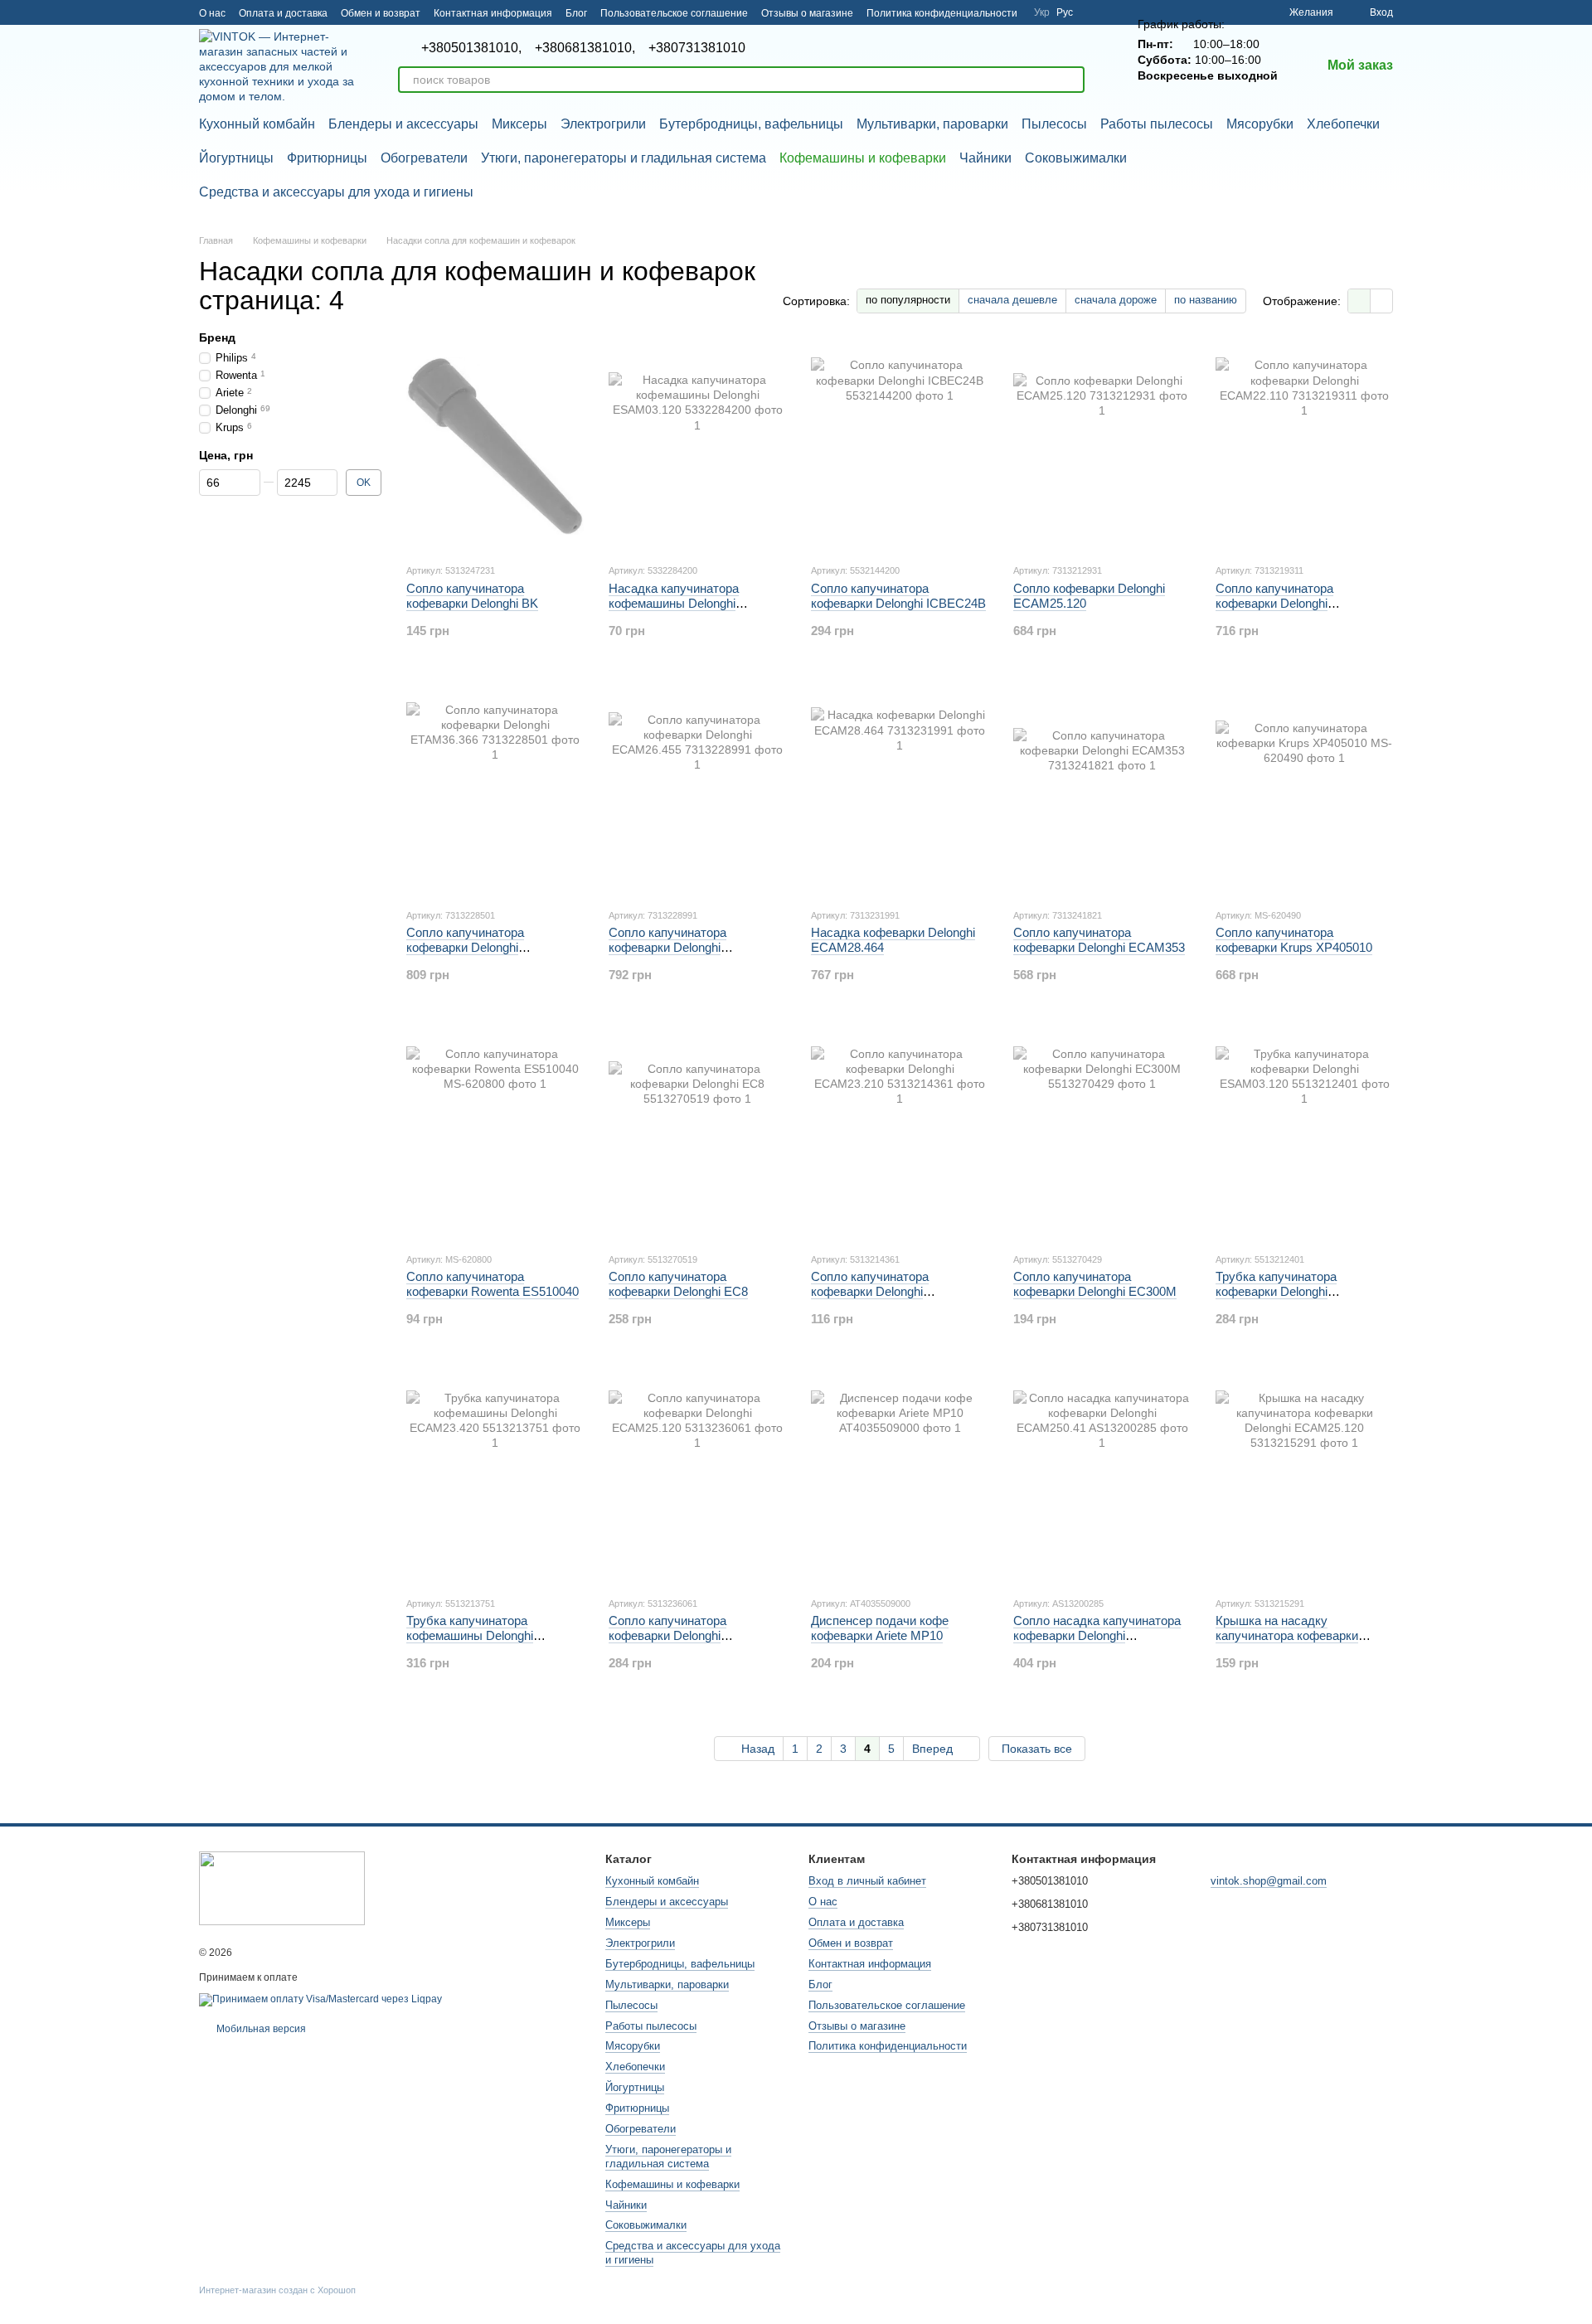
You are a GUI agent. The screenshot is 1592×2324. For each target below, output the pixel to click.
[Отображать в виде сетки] (1359, 301)
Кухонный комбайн (257, 124)
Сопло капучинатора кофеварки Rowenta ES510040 (493, 1284)
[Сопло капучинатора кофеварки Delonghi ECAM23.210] (900, 1135)
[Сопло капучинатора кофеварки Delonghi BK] (495, 446)
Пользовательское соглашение (674, 13)
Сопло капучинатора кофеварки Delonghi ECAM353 (1099, 940)
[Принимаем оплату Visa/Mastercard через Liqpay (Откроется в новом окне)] (320, 1999)
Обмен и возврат (381, 13)
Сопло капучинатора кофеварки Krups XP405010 (1294, 940)
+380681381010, (585, 48)
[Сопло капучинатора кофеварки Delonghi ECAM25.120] (697, 1479)
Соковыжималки (1076, 158)
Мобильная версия (260, 2029)
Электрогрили (603, 124)
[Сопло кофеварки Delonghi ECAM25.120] (1102, 446)
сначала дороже (1116, 300)
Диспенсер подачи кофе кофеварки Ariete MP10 (880, 1628)
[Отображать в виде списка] (1381, 301)
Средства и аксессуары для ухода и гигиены (336, 192)
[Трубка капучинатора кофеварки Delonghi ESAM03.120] (1304, 1135)
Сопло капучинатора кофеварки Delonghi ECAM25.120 (667, 1635)
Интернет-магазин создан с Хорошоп (277, 2290)
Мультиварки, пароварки (932, 124)
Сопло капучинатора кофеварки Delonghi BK (472, 596)
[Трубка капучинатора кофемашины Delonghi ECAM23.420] (495, 1479)
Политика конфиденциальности (942, 13)
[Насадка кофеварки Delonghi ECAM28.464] (900, 791)
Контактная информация (493, 13)
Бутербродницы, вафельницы (751, 124)
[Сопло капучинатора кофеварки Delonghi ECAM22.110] (1304, 446)
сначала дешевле (1012, 300)
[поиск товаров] (1071, 80)
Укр (1042, 12)
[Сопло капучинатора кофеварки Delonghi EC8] (697, 1135)
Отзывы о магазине (807, 13)
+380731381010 (697, 48)
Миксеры (519, 124)
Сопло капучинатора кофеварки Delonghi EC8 (678, 1284)
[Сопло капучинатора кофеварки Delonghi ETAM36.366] (495, 791)
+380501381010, (471, 48)
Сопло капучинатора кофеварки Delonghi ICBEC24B (898, 596)
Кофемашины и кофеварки (863, 158)
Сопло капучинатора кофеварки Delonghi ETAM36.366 (465, 947)
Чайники (985, 158)
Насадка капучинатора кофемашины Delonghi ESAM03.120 (674, 603)
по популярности (908, 300)
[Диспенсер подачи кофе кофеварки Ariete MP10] (900, 1479)
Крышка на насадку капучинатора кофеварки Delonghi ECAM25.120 (1287, 1635)
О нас (212, 13)
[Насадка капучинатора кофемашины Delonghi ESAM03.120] (697, 446)
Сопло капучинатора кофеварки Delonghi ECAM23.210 (870, 1291)
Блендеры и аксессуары (403, 124)
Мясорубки (1260, 124)
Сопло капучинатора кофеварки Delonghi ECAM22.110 (1274, 603)
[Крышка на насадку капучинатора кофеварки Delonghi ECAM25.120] (1304, 1479)
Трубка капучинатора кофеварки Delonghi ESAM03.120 (1276, 1291)
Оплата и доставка (283, 13)
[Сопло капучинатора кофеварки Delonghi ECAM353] (1102, 791)
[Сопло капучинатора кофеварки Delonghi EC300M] (1102, 1135)
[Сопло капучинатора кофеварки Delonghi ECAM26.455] (697, 791)
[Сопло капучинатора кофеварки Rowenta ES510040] (495, 1135)
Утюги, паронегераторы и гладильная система (624, 158)
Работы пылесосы (1157, 124)
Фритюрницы (327, 158)
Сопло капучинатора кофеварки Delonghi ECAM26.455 (667, 947)
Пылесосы (1054, 124)
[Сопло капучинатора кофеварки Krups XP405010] (1304, 791)
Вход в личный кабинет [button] (867, 1881)
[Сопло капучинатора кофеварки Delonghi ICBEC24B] (900, 446)
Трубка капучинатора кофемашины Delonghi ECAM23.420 (470, 1635)
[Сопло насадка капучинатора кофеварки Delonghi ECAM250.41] (1102, 1479)
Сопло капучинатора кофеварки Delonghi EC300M (1095, 1284)
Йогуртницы (236, 158)
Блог (576, 13)
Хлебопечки (1343, 124)
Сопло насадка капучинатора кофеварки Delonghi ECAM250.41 (1097, 1635)
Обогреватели (424, 158)
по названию (1206, 300)
